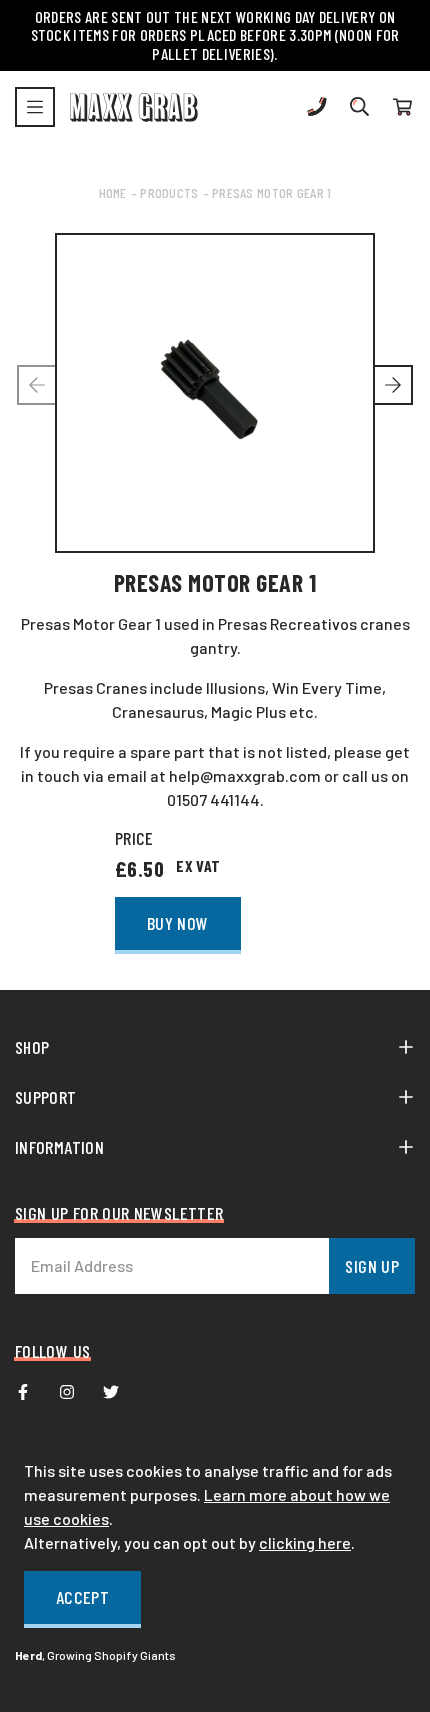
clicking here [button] (305, 1542)
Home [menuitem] (113, 192)
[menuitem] (23, 1392)
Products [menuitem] (169, 192)
